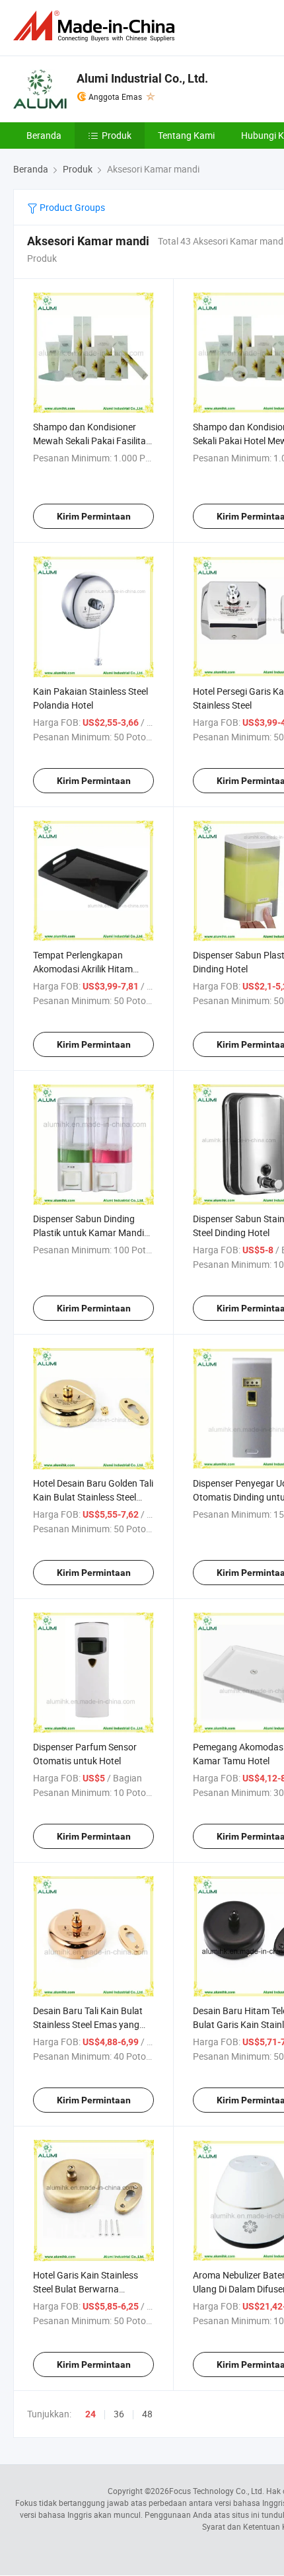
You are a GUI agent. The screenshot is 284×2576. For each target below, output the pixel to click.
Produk (117, 135)
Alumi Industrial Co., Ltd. (142, 78)
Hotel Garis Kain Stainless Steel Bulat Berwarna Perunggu (86, 2289)
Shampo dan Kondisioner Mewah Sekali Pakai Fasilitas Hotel (92, 441)
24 (90, 2414)
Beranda (44, 135)
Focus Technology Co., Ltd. (217, 2491)
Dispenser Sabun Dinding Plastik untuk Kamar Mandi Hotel (89, 1232)
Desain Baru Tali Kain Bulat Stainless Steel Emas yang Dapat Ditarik (88, 2024)
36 (119, 2414)
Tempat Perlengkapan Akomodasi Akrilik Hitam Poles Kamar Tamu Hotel (84, 969)
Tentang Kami (186, 135)
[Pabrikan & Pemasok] (96, 26)
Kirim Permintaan (94, 516)
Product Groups (71, 207)
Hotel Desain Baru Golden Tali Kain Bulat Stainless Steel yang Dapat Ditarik (93, 1497)
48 (147, 2414)
